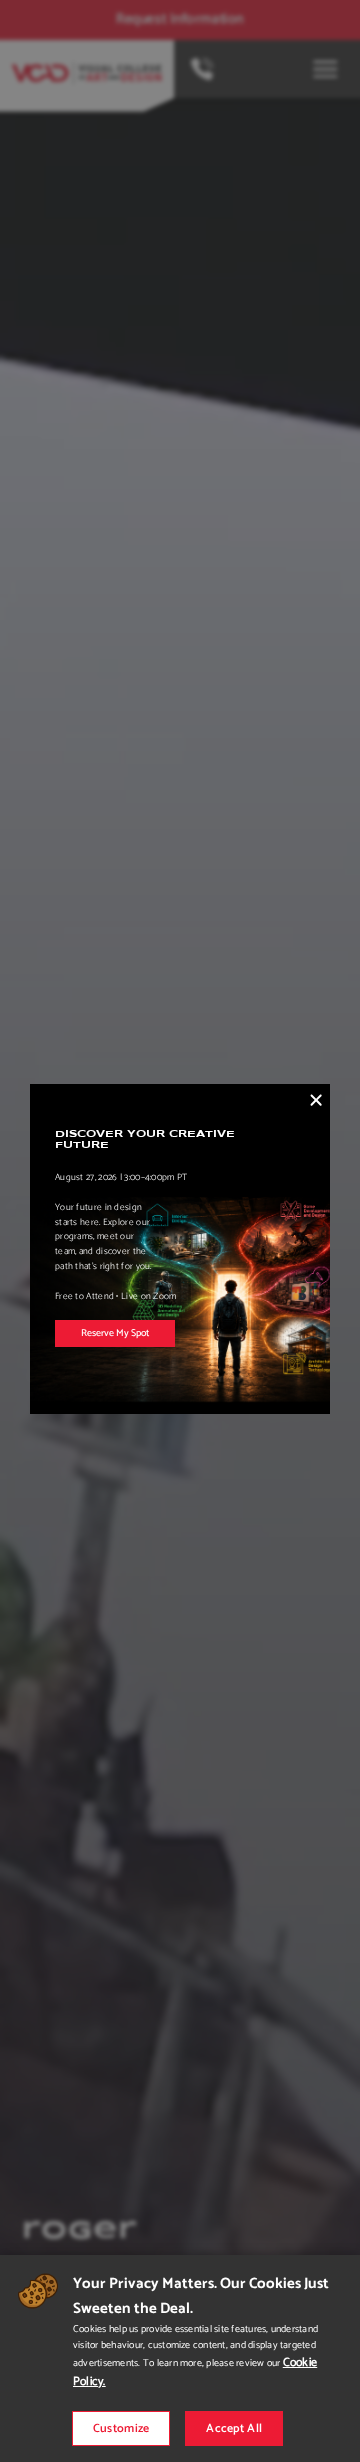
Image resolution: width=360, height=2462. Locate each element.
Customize (121, 2428)
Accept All (234, 2428)
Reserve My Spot (115, 1333)
